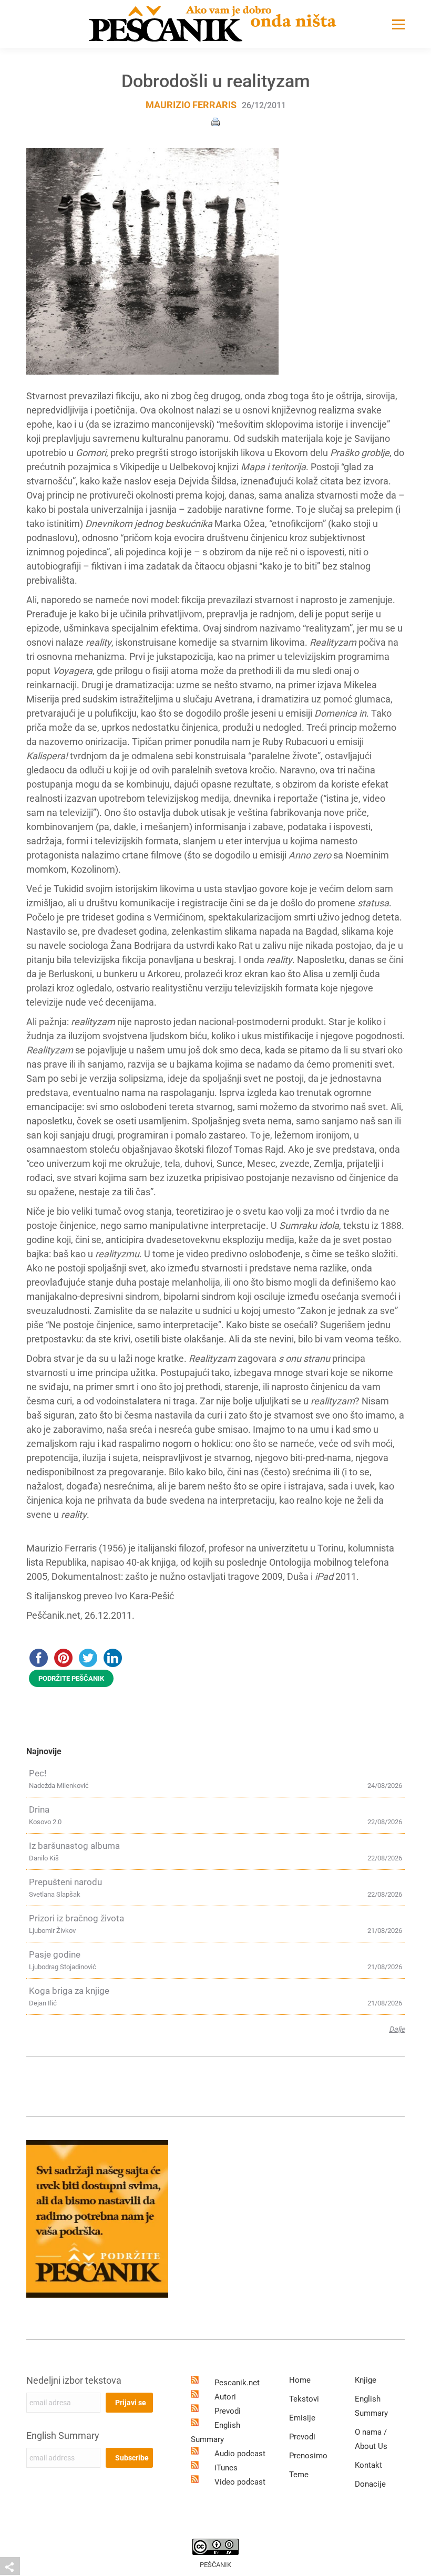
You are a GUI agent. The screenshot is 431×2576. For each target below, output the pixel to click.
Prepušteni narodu (65, 1882)
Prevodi (228, 2411)
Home (300, 2380)
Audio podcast (240, 2454)
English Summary (63, 2435)
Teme (299, 2475)
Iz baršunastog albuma (74, 1846)
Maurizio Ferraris (191, 105)
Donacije (370, 2484)
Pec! (38, 1773)
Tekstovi (304, 2399)
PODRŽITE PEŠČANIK (71, 1678)
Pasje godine (55, 1954)
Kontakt (368, 2465)
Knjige (366, 2380)
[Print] (215, 121)
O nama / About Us (371, 2439)
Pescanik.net (237, 2383)
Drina (39, 1809)
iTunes (226, 2468)
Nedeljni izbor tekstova (74, 2380)
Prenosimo (308, 2456)
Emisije (302, 2418)
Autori (225, 2397)
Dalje (397, 2029)
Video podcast (240, 2482)
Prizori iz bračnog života (76, 1918)
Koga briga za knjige (69, 1991)
